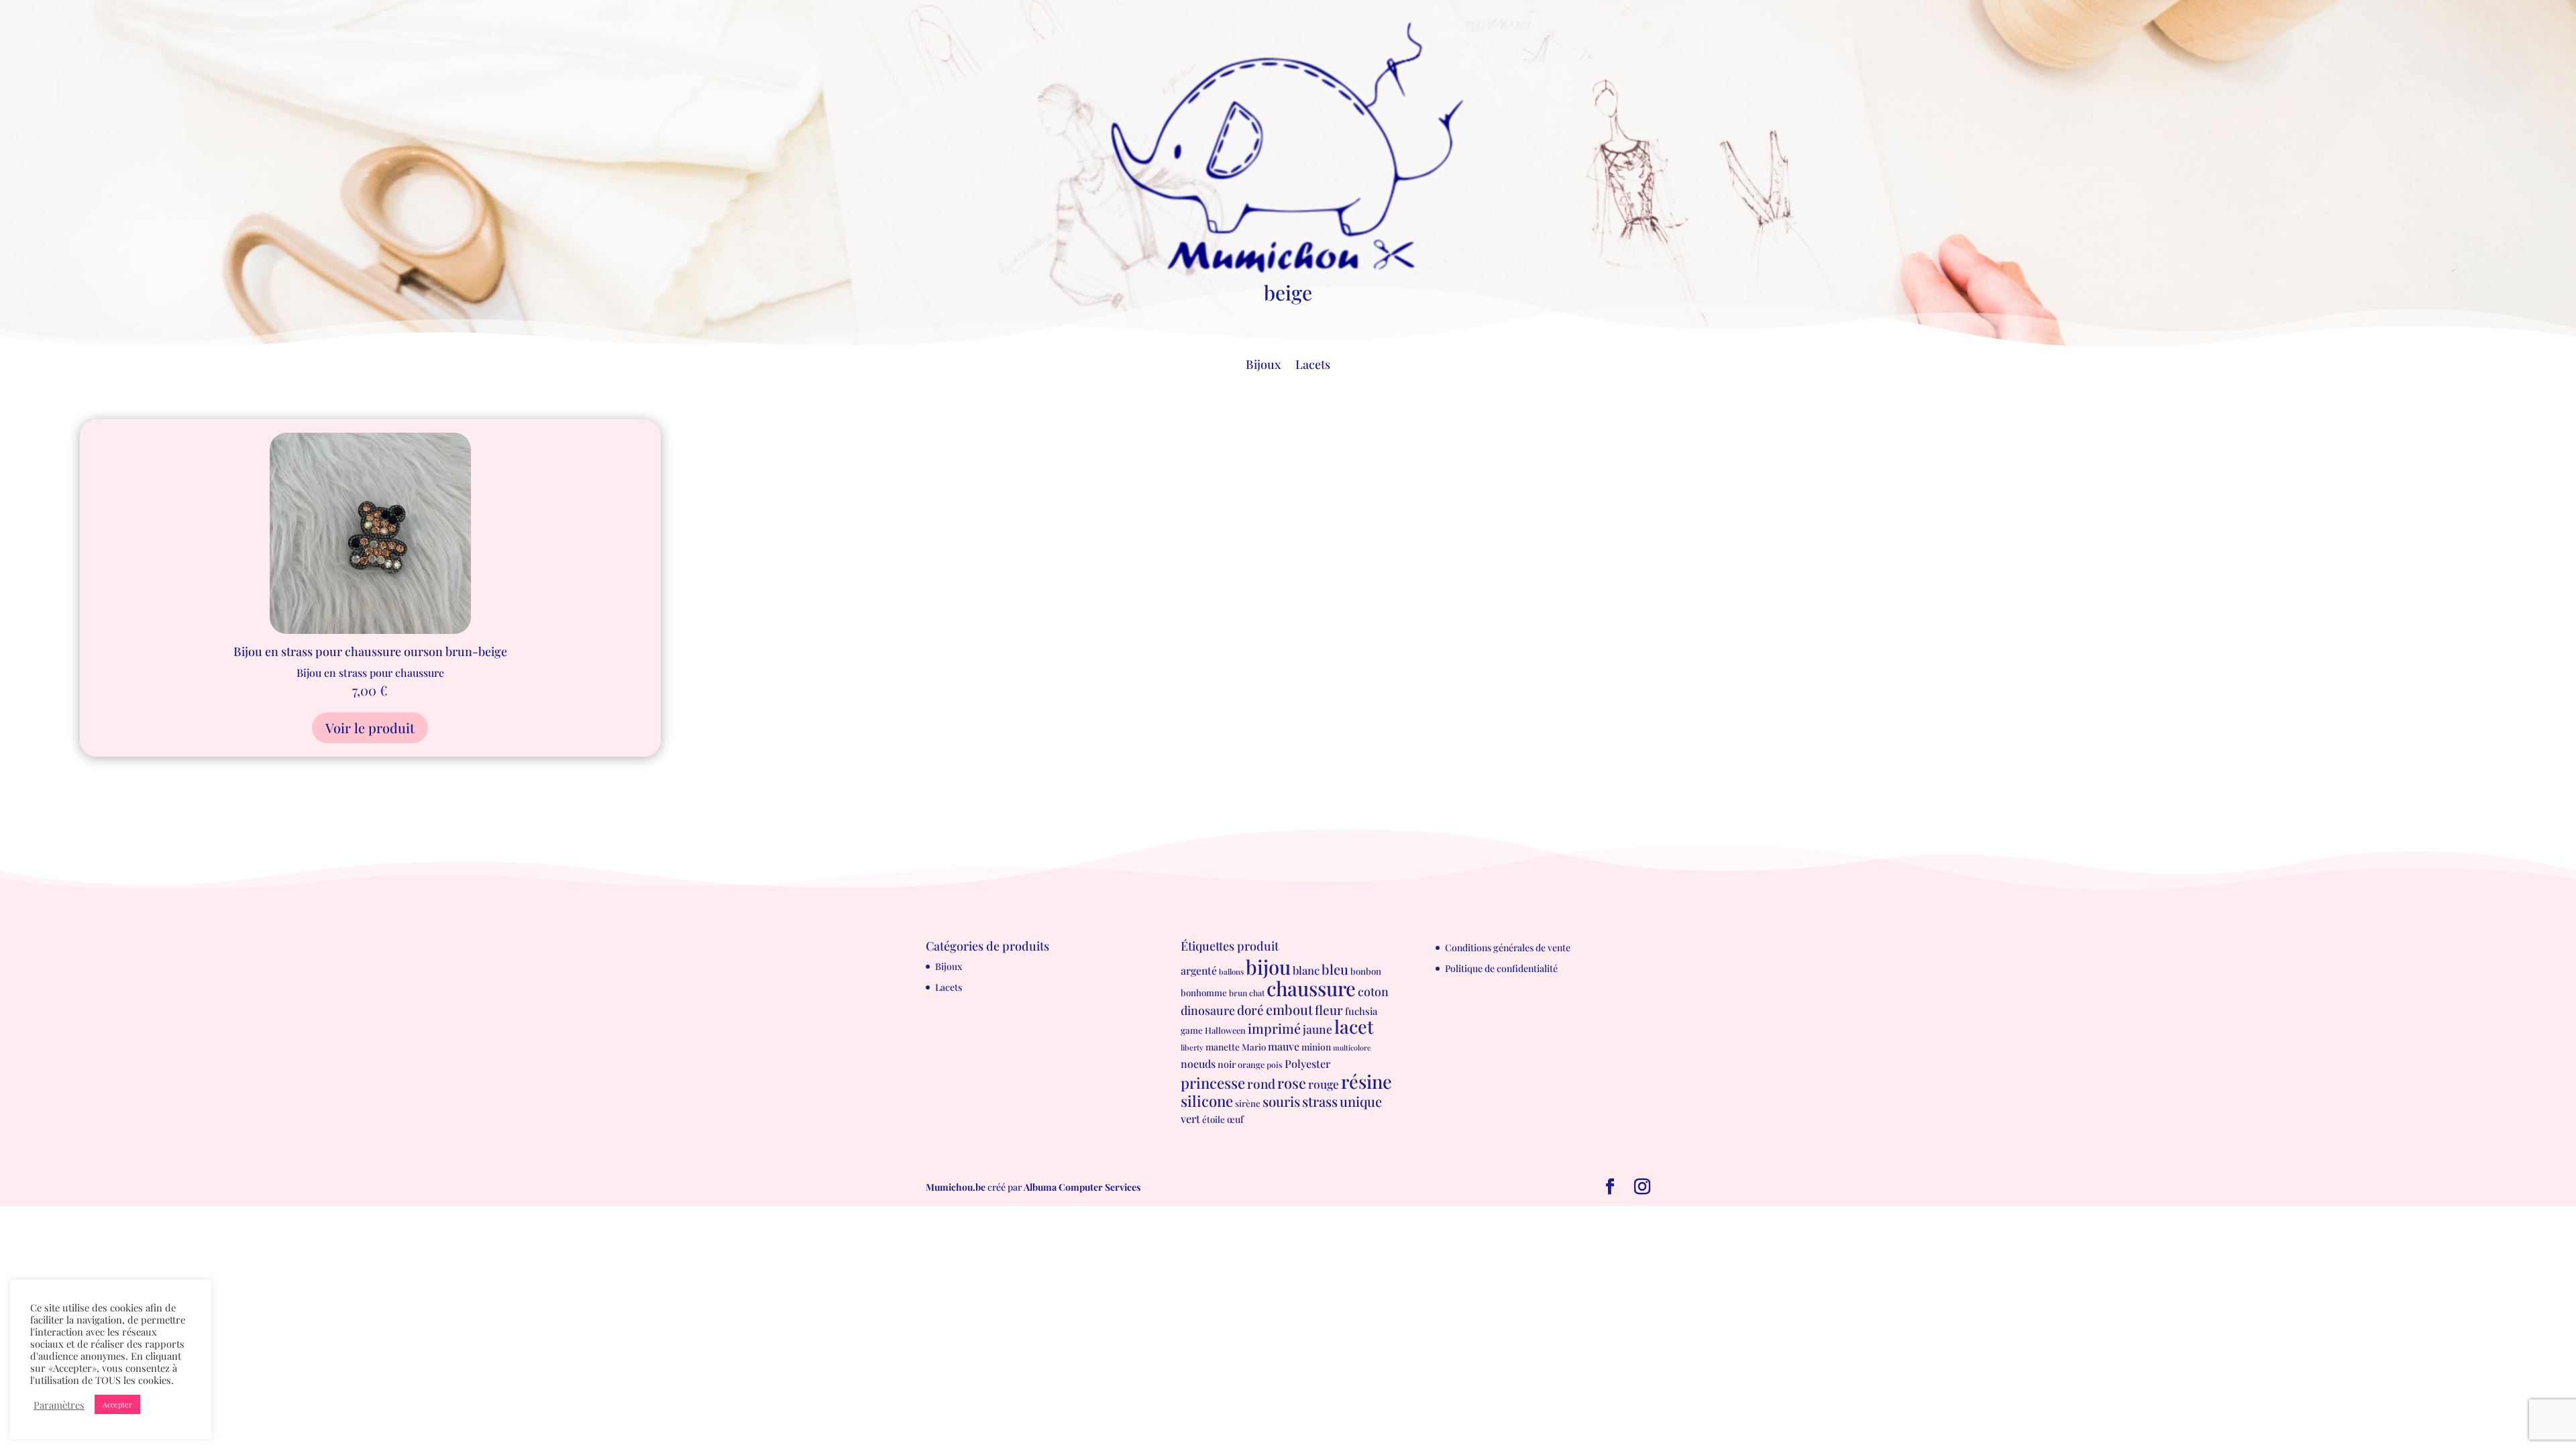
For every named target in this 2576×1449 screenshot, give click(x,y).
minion (1316, 1046)
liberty (1192, 1048)
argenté (1199, 970)
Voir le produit (370, 728)
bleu (1335, 969)
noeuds (1198, 1064)
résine (1366, 1081)
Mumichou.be (956, 1187)
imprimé (1274, 1028)
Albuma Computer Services (1082, 1187)
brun (1238, 993)
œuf (1235, 1119)
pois (1275, 1065)
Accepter (117, 1404)
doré (1250, 1010)
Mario (1254, 1047)
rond (1261, 1083)
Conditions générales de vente (1508, 948)
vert (1190, 1118)
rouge (1324, 1084)
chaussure (1311, 988)
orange (1251, 1064)
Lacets (1313, 366)
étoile (1214, 1119)
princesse (1213, 1083)
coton (1373, 991)
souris (1281, 1101)
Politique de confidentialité (1501, 968)
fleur (1329, 1010)
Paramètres (59, 1405)
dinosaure (1208, 1010)
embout (1289, 1009)
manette (1223, 1046)
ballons (1231, 972)
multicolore (1352, 1048)
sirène (1248, 1103)
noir (1227, 1064)
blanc (1306, 970)
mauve (1284, 1046)
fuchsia (1361, 1011)
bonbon (1366, 971)
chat (1257, 993)
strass (1320, 1101)
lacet (1354, 1026)
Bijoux (1263, 366)
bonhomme (1204, 992)
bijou (1268, 966)
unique (1361, 1101)
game (1192, 1030)
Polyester (1307, 1063)
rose (1292, 1082)
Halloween (1225, 1030)
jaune (1318, 1029)
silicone (1207, 1101)
